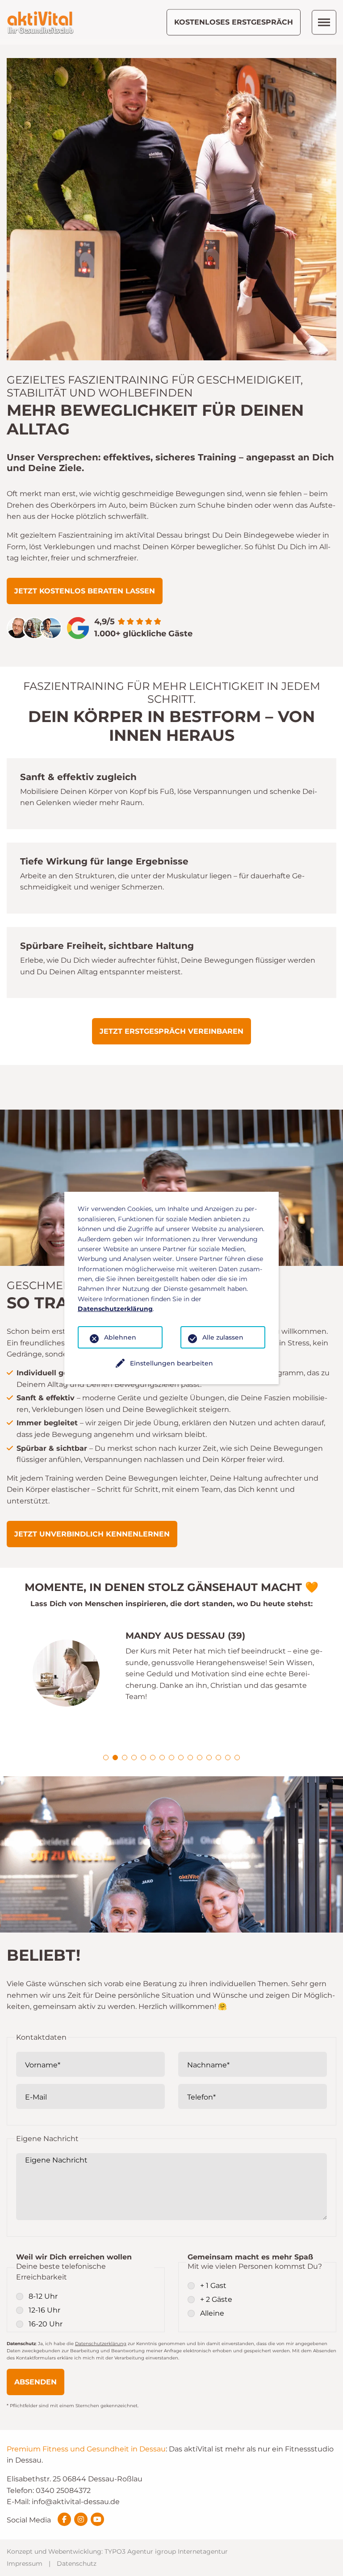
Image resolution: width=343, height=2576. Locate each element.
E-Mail (36, 2097)
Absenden (36, 2382)
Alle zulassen (223, 1337)
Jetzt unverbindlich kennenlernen (92, 1534)
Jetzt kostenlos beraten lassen (85, 591)
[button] (106, 1758)
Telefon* (201, 2097)
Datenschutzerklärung (101, 2344)
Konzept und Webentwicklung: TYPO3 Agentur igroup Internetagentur (117, 2551)
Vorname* (43, 2065)
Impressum (25, 2563)
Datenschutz (77, 2563)
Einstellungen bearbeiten (171, 1363)
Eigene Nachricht (56, 2160)
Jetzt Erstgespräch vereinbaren (171, 1031)
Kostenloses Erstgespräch (234, 22)
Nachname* (208, 2065)
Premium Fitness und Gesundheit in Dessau (86, 2449)
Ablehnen (120, 1337)
